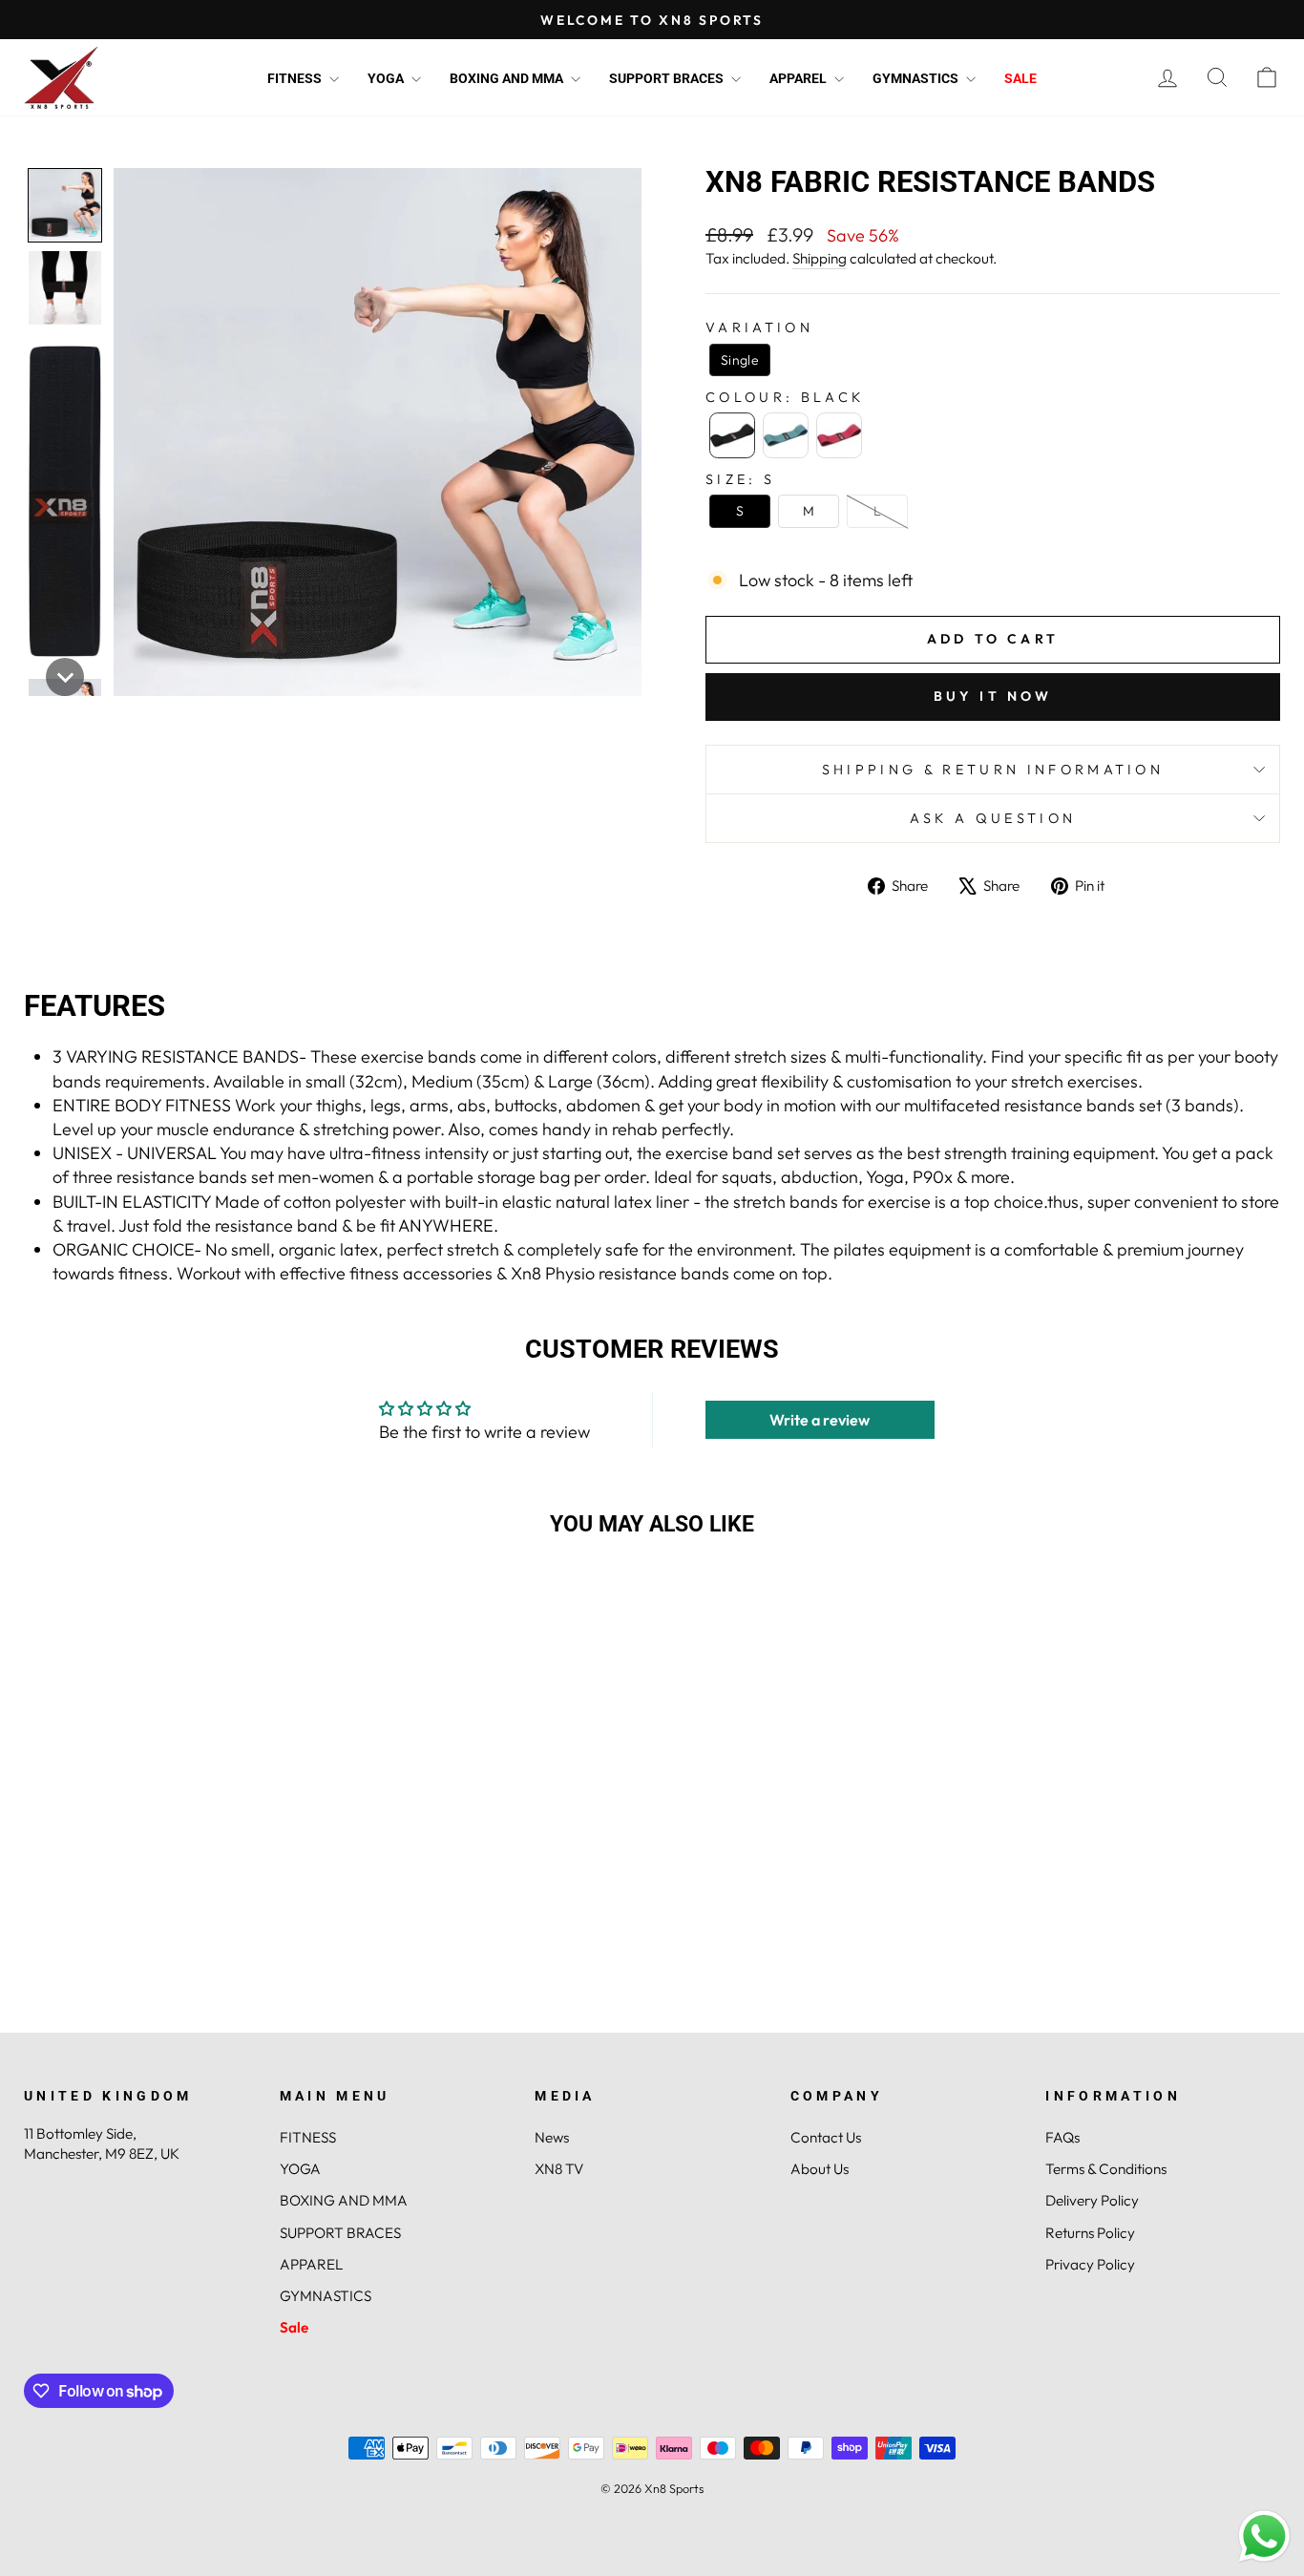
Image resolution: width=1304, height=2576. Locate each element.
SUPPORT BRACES (668, 78)
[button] (65, 205)
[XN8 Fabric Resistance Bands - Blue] (173, 1972)
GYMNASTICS (917, 78)
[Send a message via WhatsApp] (1264, 2536)
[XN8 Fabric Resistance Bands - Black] (147, 1972)
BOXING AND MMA (508, 78)
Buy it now (993, 696)
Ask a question (993, 818)
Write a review (820, 1420)
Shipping (820, 258)
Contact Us (826, 2137)
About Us (820, 2169)
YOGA (387, 78)
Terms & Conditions (1106, 2169)
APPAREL (799, 78)
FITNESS (296, 78)
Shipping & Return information (993, 770)
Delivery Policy (1092, 2200)
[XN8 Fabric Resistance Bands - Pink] (199, 1972)
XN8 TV (559, 2169)
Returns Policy (1090, 2233)
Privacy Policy (1090, 2264)
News (552, 2137)
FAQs (1062, 2137)
